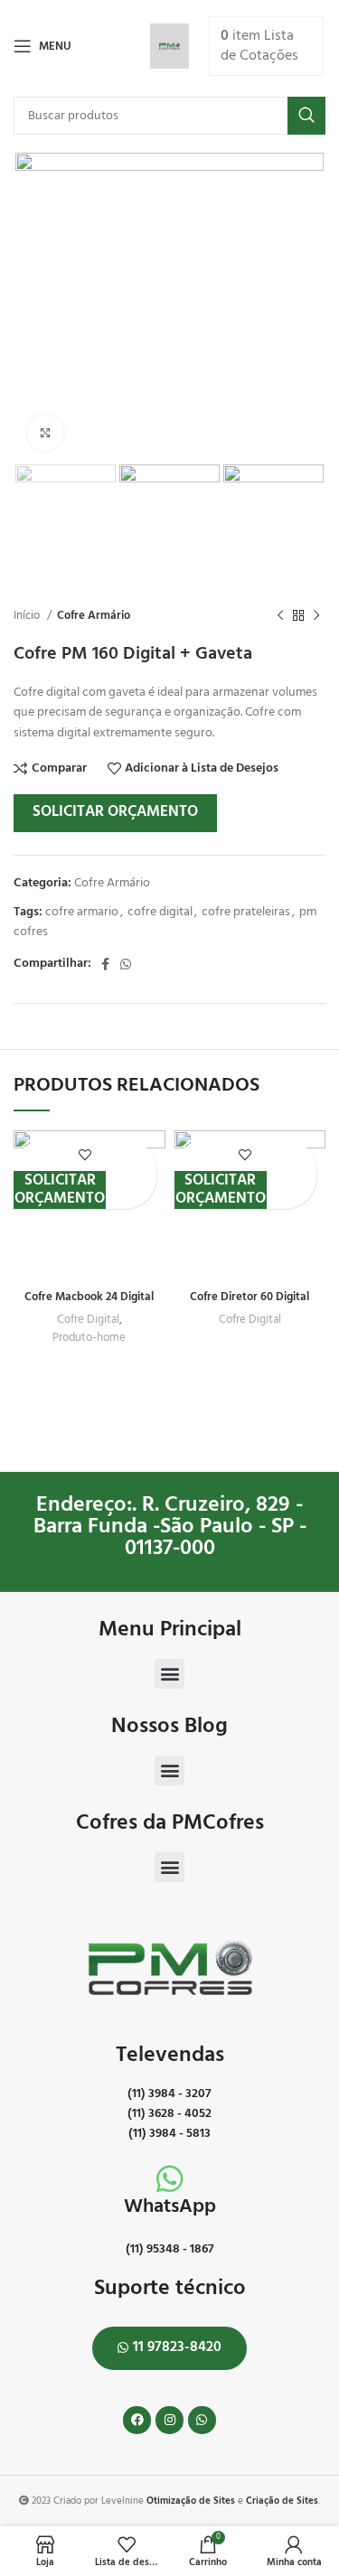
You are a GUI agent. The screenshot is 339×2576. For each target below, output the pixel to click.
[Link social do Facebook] (105, 964)
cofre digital (160, 912)
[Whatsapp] (202, 2420)
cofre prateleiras (246, 912)
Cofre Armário (94, 616)
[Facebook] (137, 2420)
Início (28, 616)
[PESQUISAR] (306, 116)
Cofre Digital (88, 1320)
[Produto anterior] (280, 615)
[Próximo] (316, 615)
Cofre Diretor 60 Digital (250, 1297)
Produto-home (89, 1338)
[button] (169, 1674)
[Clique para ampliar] (45, 433)
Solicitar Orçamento (115, 812)
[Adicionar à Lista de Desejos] (85, 1155)
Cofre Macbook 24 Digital (89, 1297)
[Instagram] (169, 2420)
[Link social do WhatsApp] (126, 964)
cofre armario (82, 912)
